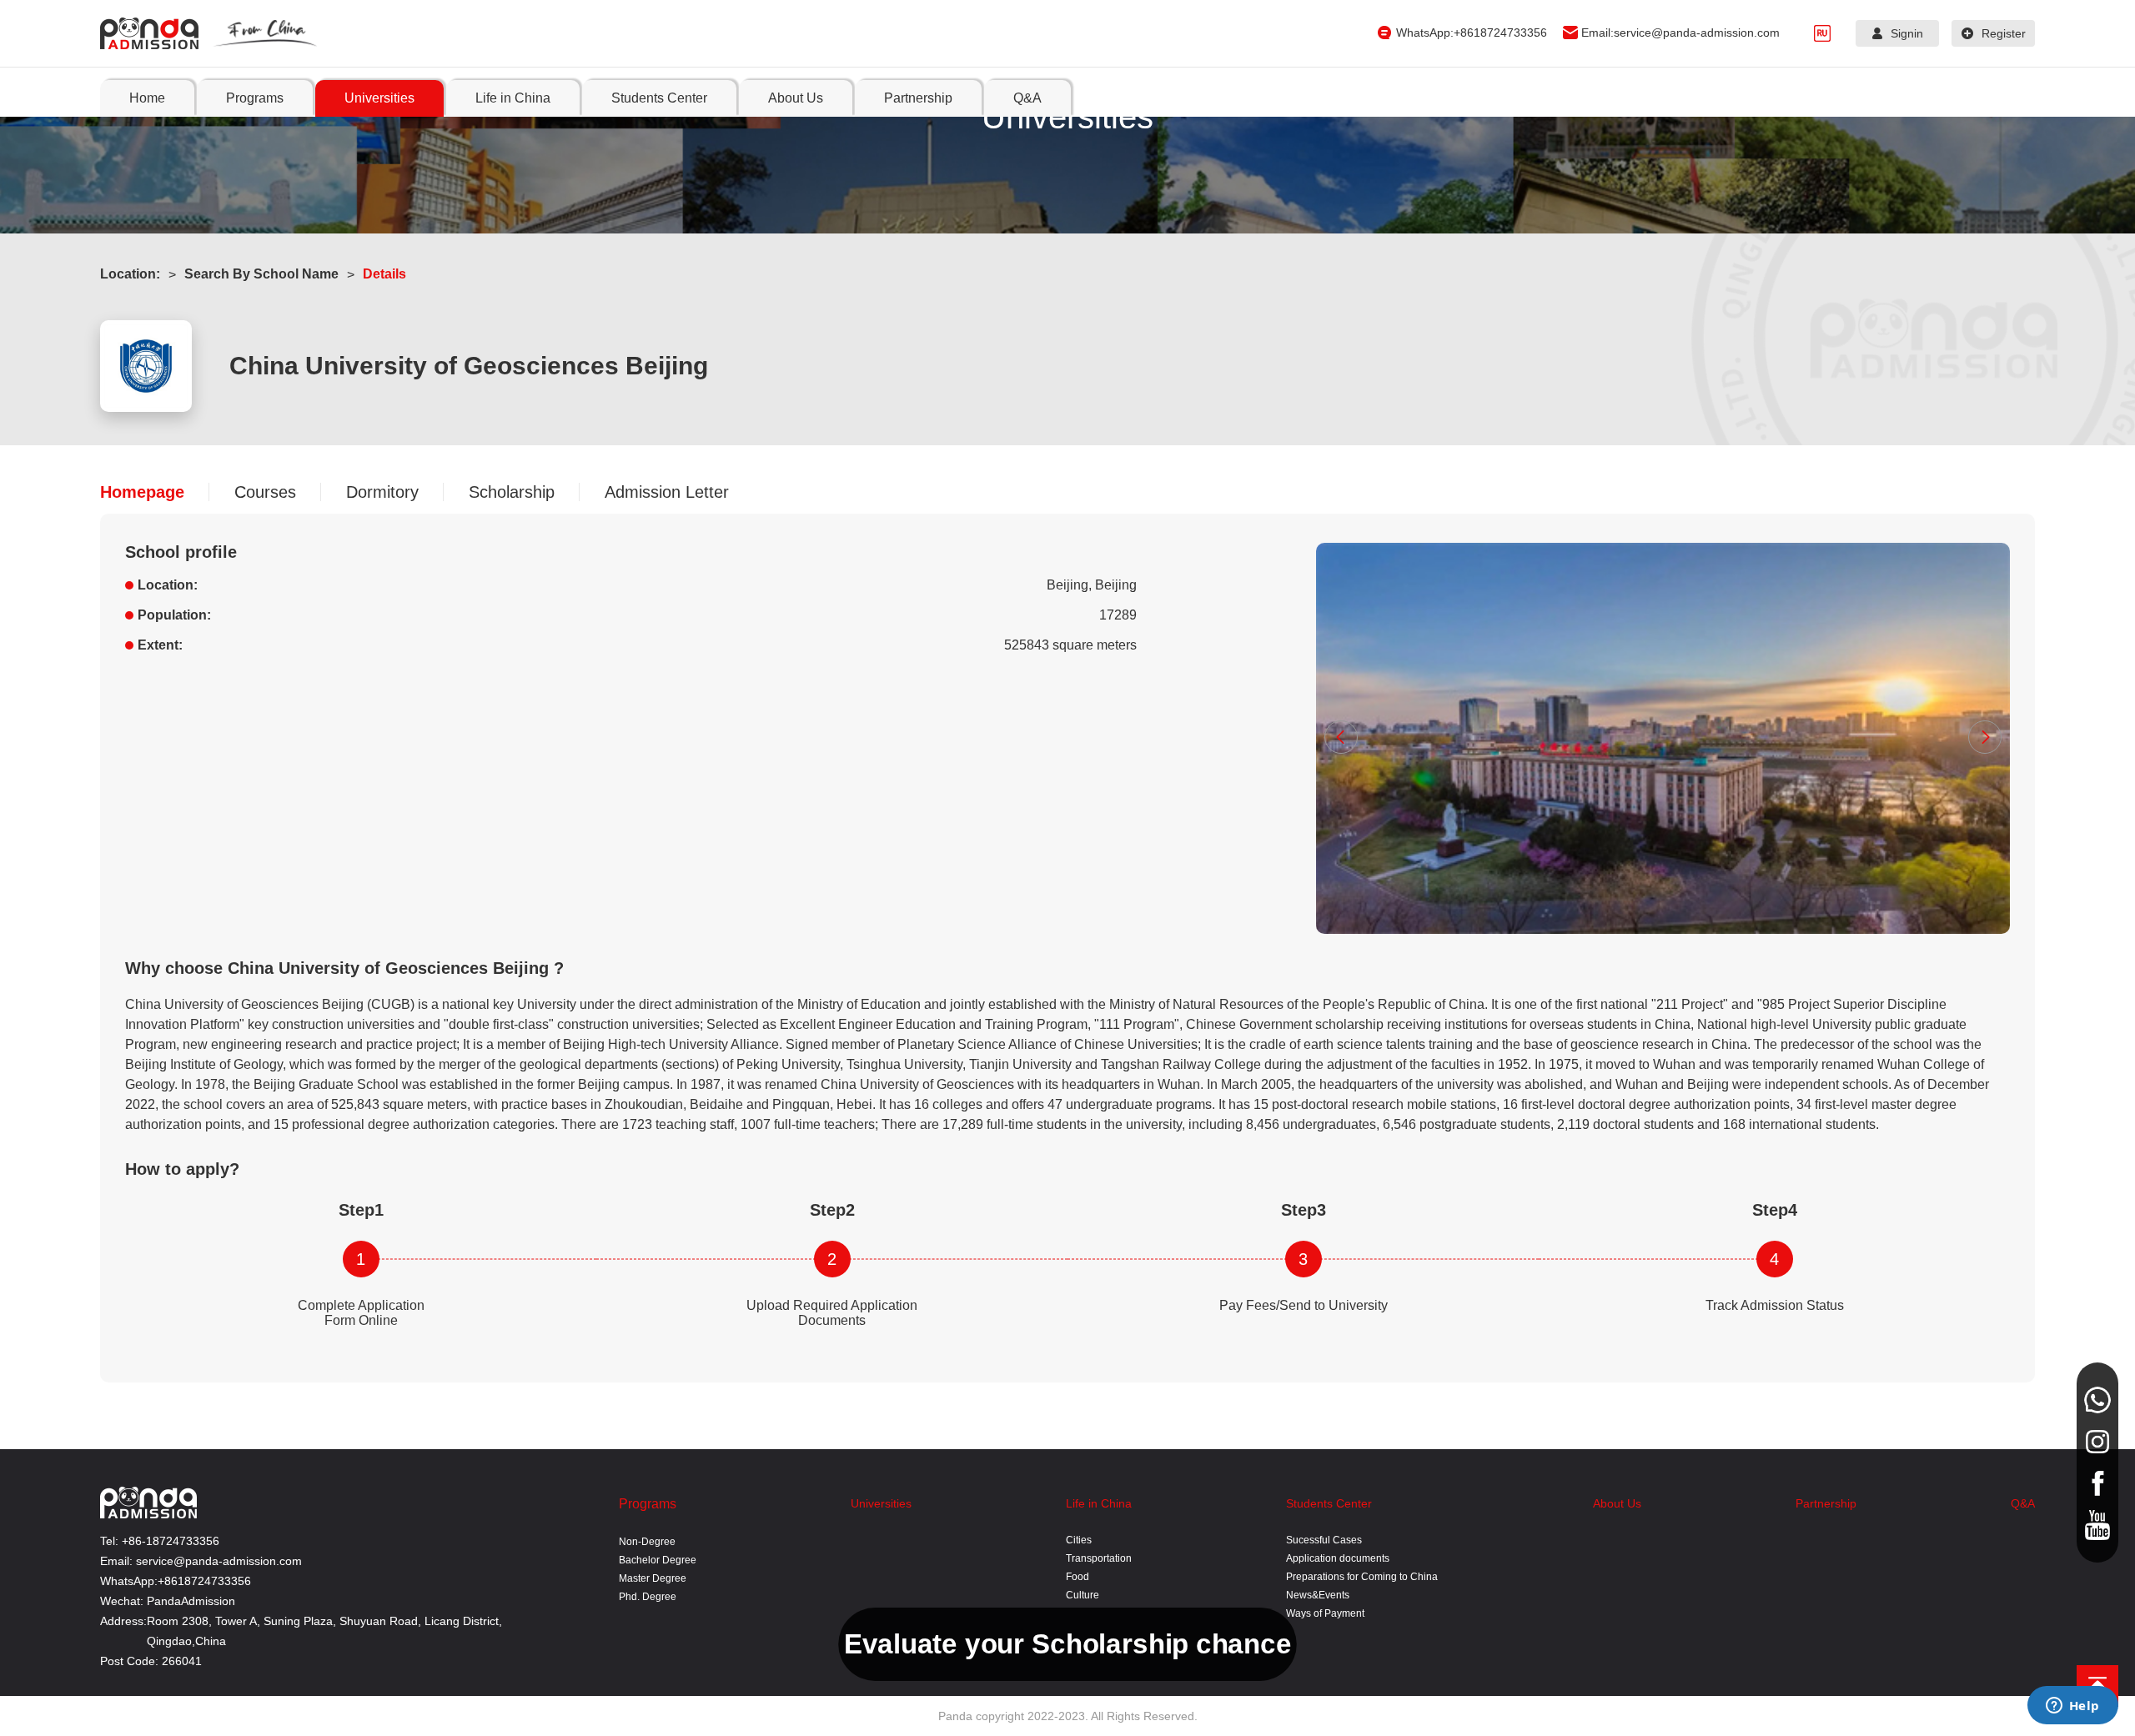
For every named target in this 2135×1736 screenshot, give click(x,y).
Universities (881, 1503)
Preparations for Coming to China (1362, 1577)
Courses (265, 492)
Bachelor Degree (658, 1560)
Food (1078, 1577)
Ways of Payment (1325, 1613)
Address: (123, 1621)
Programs (648, 1504)
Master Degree (653, 1578)
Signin (1907, 33)
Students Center (1329, 1503)
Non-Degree (647, 1542)
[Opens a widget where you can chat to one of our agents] (2072, 1707)
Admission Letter (667, 492)
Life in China (1099, 1503)
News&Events (1318, 1595)
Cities (1079, 1540)
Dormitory (382, 492)
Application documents (1338, 1558)
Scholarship (512, 492)
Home (147, 98)
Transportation (1099, 1558)
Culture (1083, 1595)
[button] (1341, 737)
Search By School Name (261, 274)
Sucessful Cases (1324, 1540)
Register (2004, 33)
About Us (1617, 1503)
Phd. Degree (648, 1597)
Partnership (1826, 1503)
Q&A (2023, 1503)
